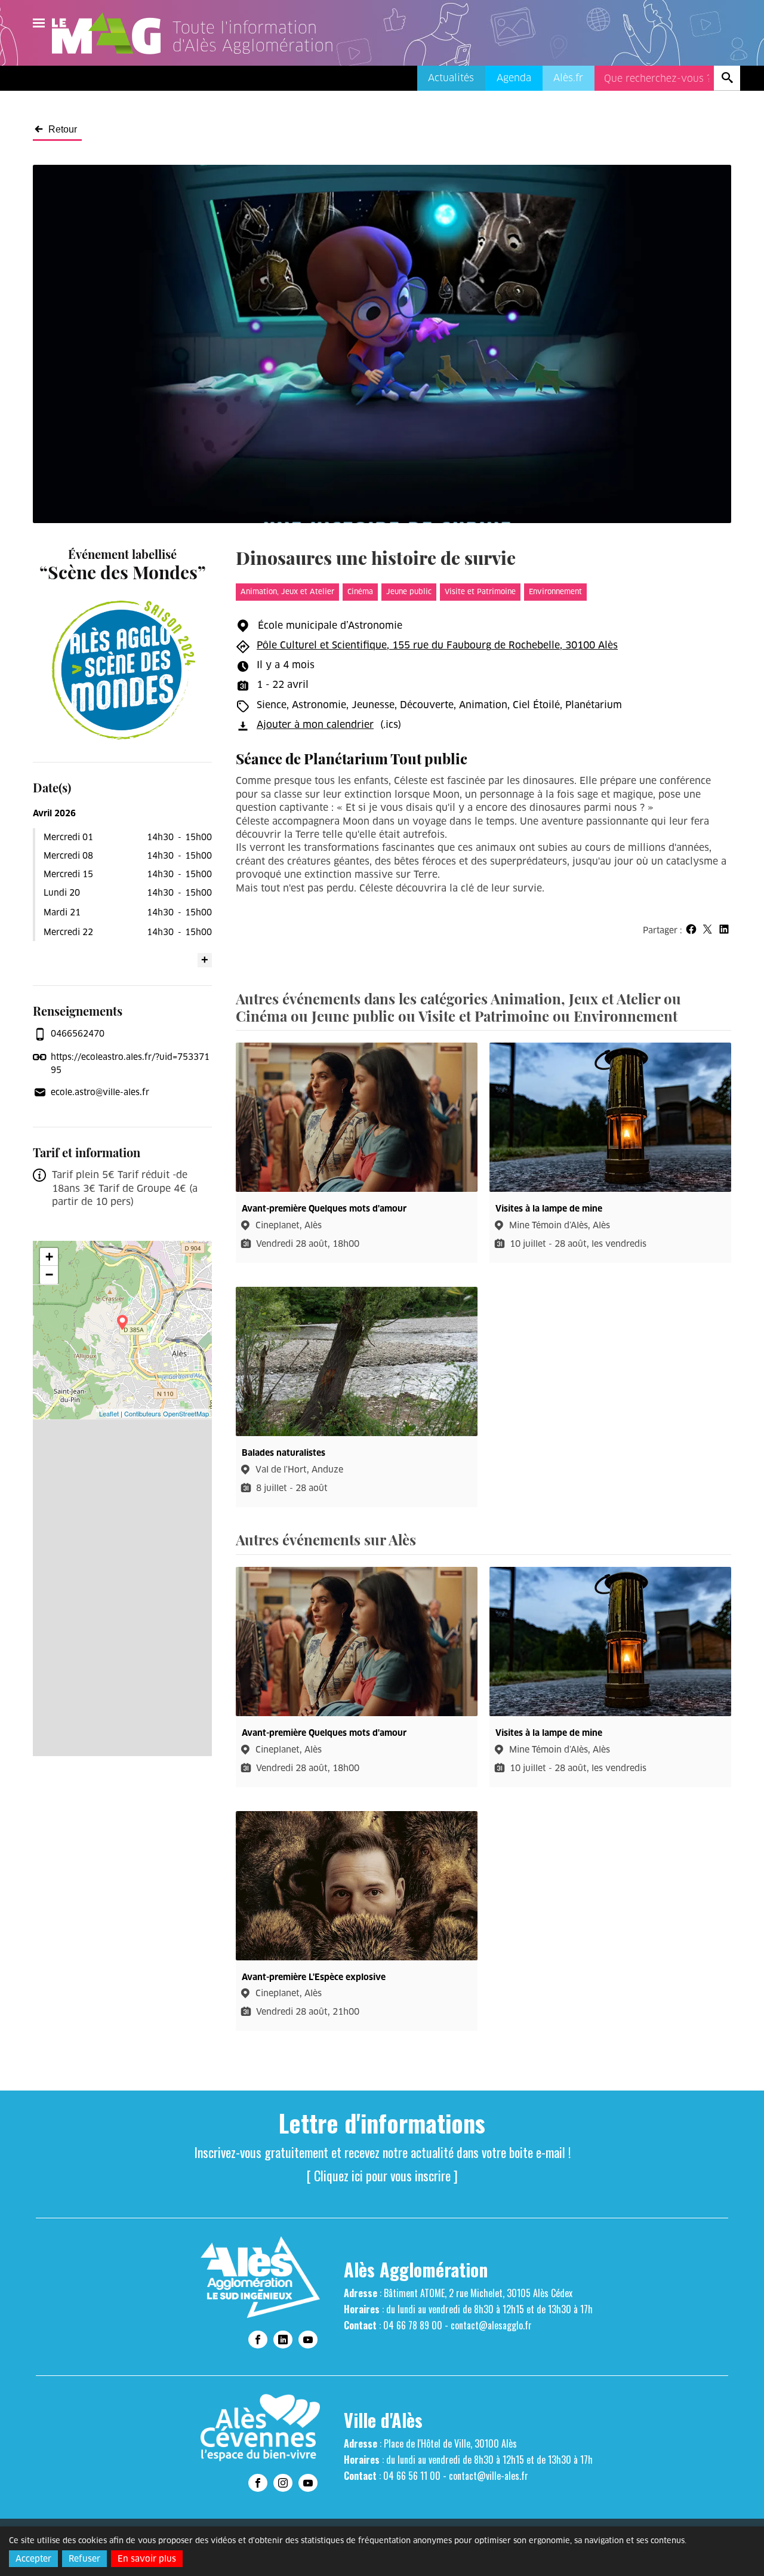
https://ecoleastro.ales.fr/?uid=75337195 (130, 1063)
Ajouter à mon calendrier (315, 725)
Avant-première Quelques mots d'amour (324, 1209)
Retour (63, 130)
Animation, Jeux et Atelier (287, 591)
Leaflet (109, 1413)
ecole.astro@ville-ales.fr (100, 1092)
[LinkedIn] (283, 2340)
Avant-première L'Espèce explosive (314, 1977)
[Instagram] (283, 2483)
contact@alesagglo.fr (491, 2325)
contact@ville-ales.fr (489, 2476)
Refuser (84, 2559)
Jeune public (409, 591)
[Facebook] (258, 2340)
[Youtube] (308, 2340)
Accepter (33, 2559)
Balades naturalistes (284, 1453)
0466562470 (78, 1034)
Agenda (514, 78)
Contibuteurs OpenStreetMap (167, 1413)
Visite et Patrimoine (480, 591)
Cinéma (360, 591)
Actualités (451, 78)
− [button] (49, 1275)
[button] (691, 929)
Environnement (555, 591)
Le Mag (112, 33)
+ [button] (49, 1257)
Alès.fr (568, 78)
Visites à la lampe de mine (549, 1209)
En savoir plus (147, 2559)
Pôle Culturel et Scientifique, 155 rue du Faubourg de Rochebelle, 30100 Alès (437, 645)
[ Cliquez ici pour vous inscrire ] (382, 2175)
